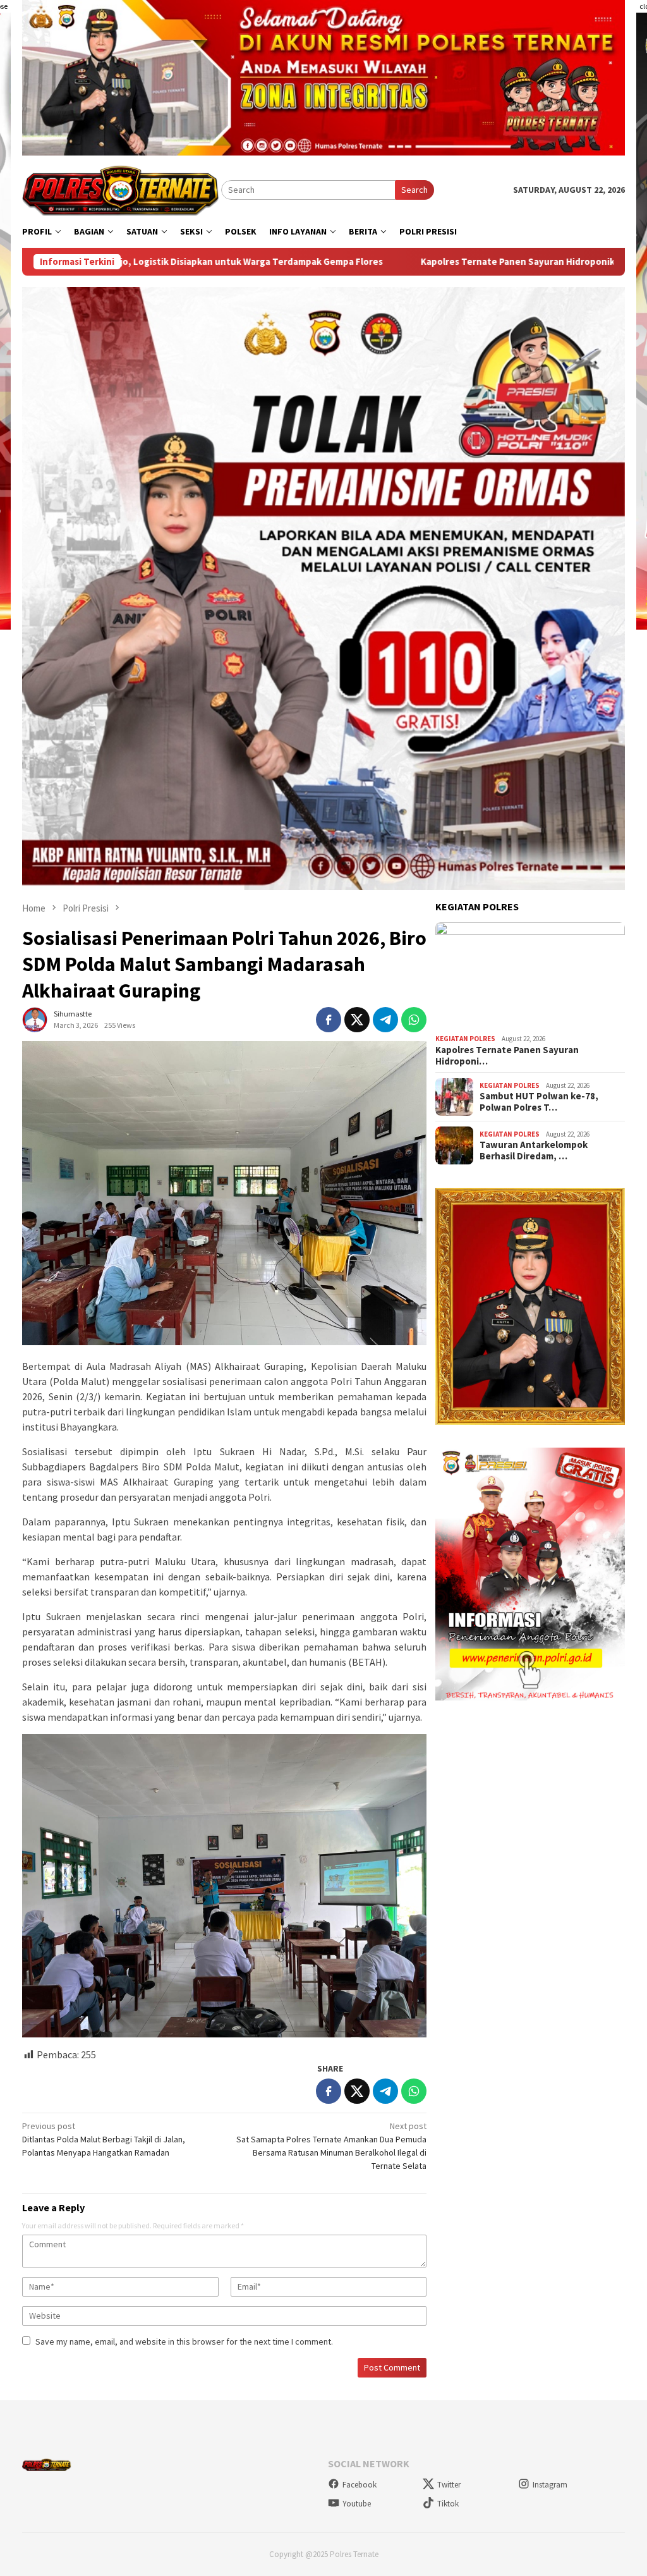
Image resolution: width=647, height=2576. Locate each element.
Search (414, 190)
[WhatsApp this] (414, 1020)
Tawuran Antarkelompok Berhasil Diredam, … (534, 1151)
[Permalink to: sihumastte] (35, 1019)
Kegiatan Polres (465, 1039)
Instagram (550, 2485)
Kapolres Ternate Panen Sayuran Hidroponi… (507, 1056)
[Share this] (329, 1020)
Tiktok (448, 2504)
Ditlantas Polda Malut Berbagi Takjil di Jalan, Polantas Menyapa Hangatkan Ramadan (104, 2139)
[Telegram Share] (385, 1020)
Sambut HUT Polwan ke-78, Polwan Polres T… (539, 1102)
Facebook (360, 2485)
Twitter (449, 2485)
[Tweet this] (357, 1020)
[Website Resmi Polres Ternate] (122, 189)
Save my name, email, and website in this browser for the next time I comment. (184, 2341)
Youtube (357, 2504)
